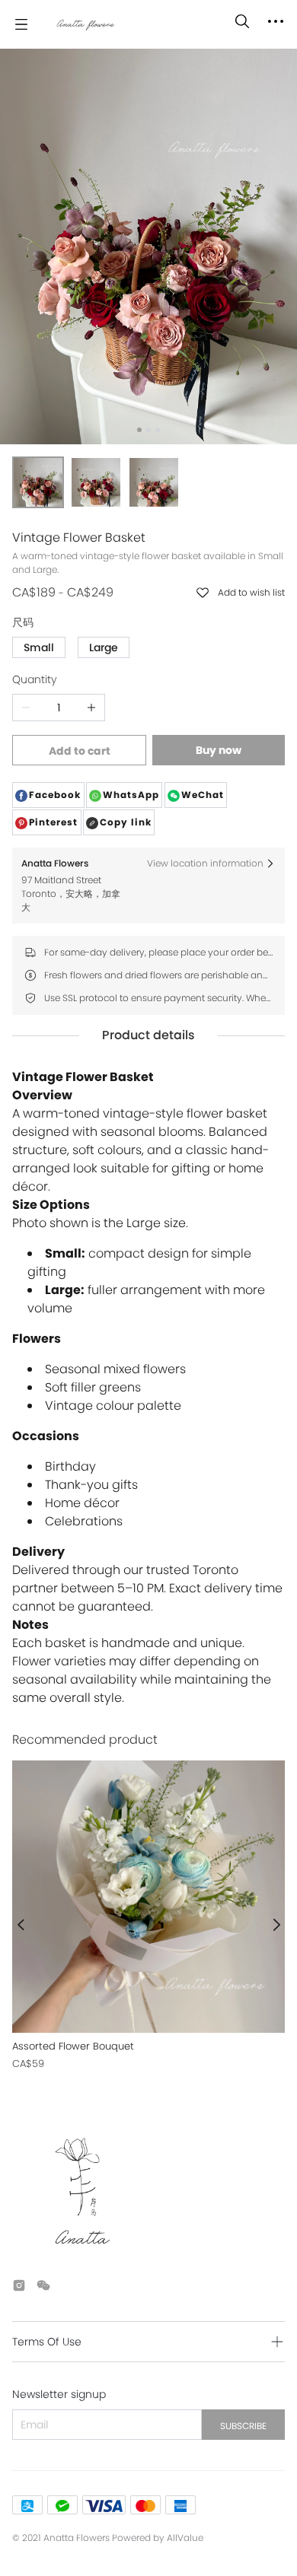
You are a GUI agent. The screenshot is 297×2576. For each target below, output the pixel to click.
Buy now (219, 750)
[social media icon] (19, 2288)
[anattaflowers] (85, 24)
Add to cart (80, 751)
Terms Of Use (47, 2342)
